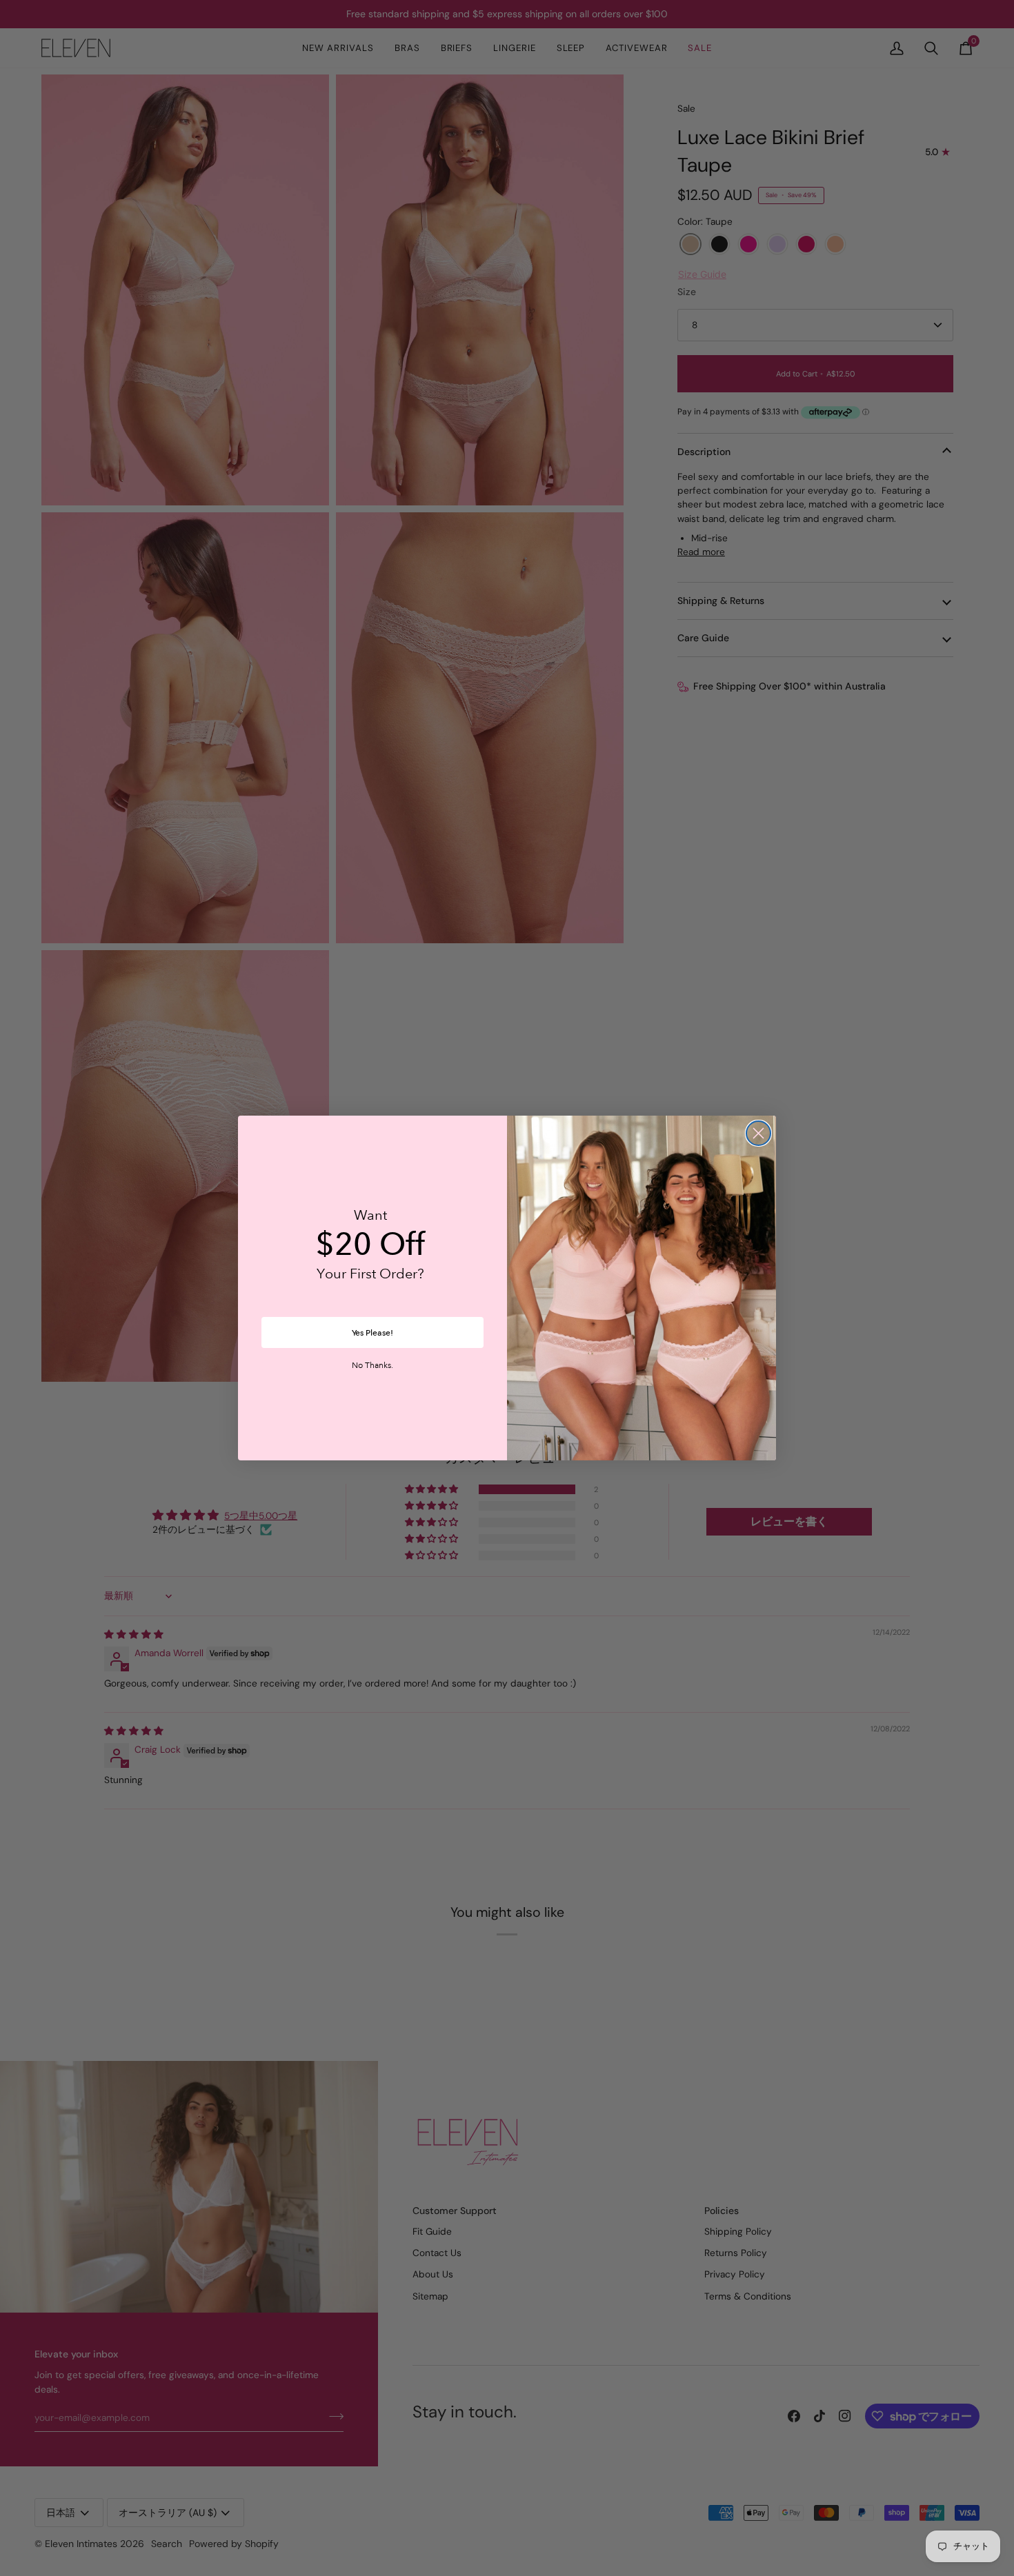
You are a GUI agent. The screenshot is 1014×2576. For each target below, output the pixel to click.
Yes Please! (372, 1333)
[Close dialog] (758, 1133)
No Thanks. (372, 1366)
